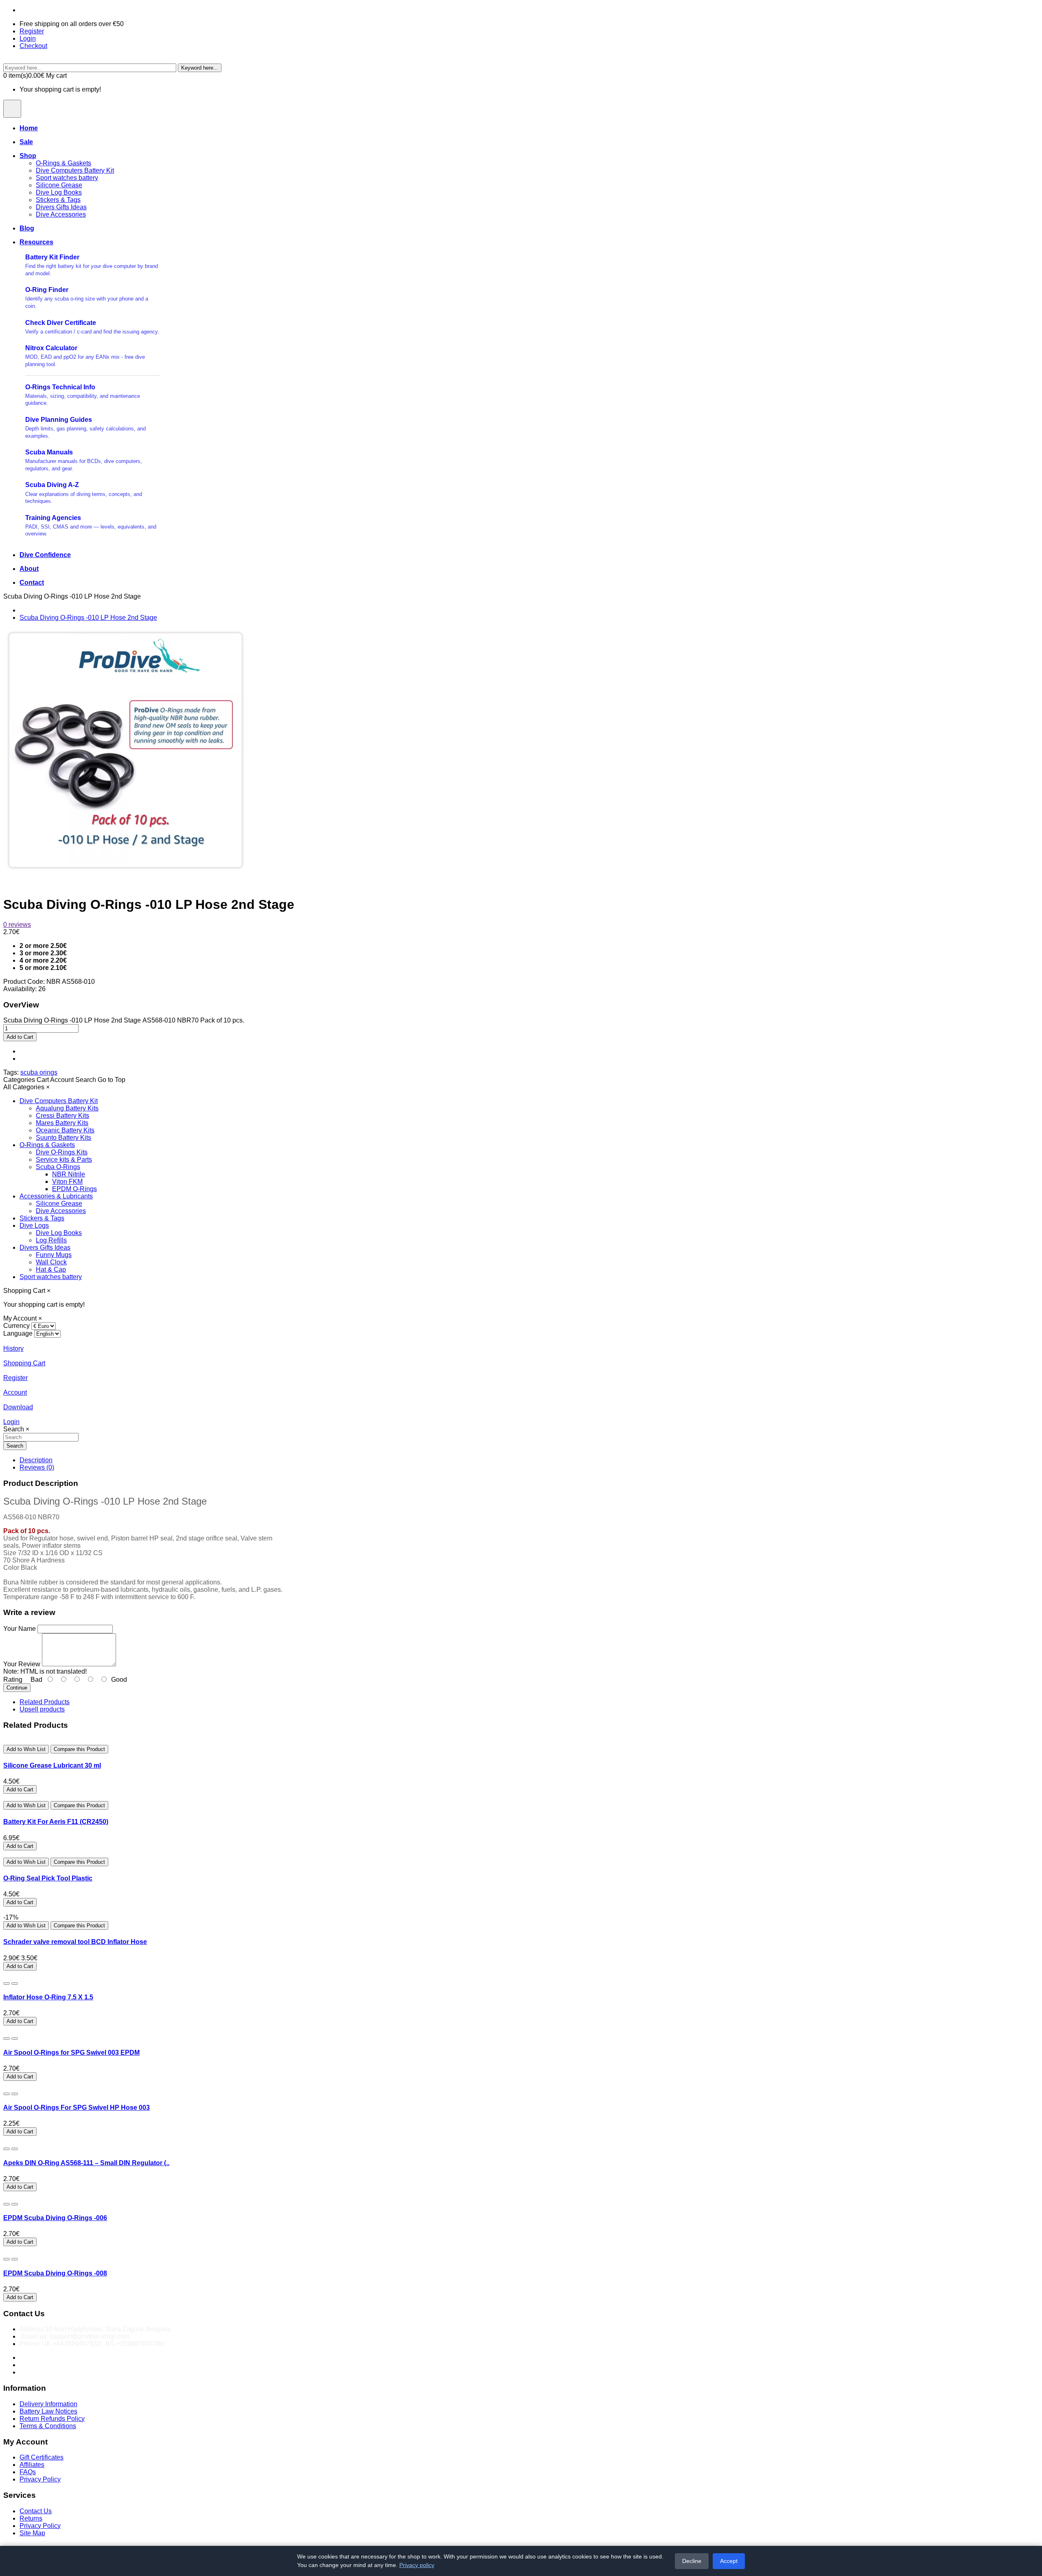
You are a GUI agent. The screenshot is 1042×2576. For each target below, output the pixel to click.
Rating (13, 1680)
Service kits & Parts (64, 1160)
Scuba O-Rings (58, 1167)
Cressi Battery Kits (62, 1116)
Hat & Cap (51, 1269)
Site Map (32, 2533)
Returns (31, 2518)
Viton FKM (67, 1182)
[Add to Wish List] (7, 1984)
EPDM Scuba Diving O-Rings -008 (55, 2273)
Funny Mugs (54, 1255)
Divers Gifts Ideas (61, 207)
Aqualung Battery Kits (67, 1108)
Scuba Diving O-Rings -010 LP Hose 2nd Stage (88, 618)
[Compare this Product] (15, 1984)
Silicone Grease (59, 185)
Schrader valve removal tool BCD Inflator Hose (75, 1942)
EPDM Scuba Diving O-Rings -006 (55, 2218)
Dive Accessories (61, 214)
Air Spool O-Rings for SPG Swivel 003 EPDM (71, 2053)
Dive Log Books (59, 192)
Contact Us (36, 2511)
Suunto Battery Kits (63, 1138)
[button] (19, 1080)
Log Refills (51, 1240)
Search (15, 1446)
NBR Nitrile (69, 1174)
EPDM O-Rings (74, 1189)
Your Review (22, 1664)
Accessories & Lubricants (56, 1196)
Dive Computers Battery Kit (75, 170)
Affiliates (32, 2465)
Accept (729, 2561)
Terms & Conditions (48, 2426)
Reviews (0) (37, 1467)
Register (32, 31)
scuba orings (39, 1072)
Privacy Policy (40, 2479)
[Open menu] (12, 109)
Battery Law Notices (48, 2411)
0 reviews (17, 925)
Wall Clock (51, 1262)
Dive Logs (34, 1225)
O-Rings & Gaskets (63, 163)
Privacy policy (417, 2565)
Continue (17, 1688)
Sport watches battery (67, 178)
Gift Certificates (42, 2457)
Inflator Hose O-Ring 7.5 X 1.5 (48, 1997)
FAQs (28, 2472)
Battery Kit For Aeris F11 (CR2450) (56, 1822)
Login (28, 38)
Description (36, 1460)
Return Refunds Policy (52, 2419)
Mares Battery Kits (62, 1123)
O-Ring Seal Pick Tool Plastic (48, 1878)
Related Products (45, 1702)
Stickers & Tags (58, 200)
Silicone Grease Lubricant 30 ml (52, 1765)
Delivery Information (48, 2404)
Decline (692, 2561)
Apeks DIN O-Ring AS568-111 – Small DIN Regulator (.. (86, 2163)
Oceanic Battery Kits (65, 1130)
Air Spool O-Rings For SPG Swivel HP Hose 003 (77, 2108)
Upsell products (42, 1709)
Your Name (20, 1629)
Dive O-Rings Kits (62, 1152)
